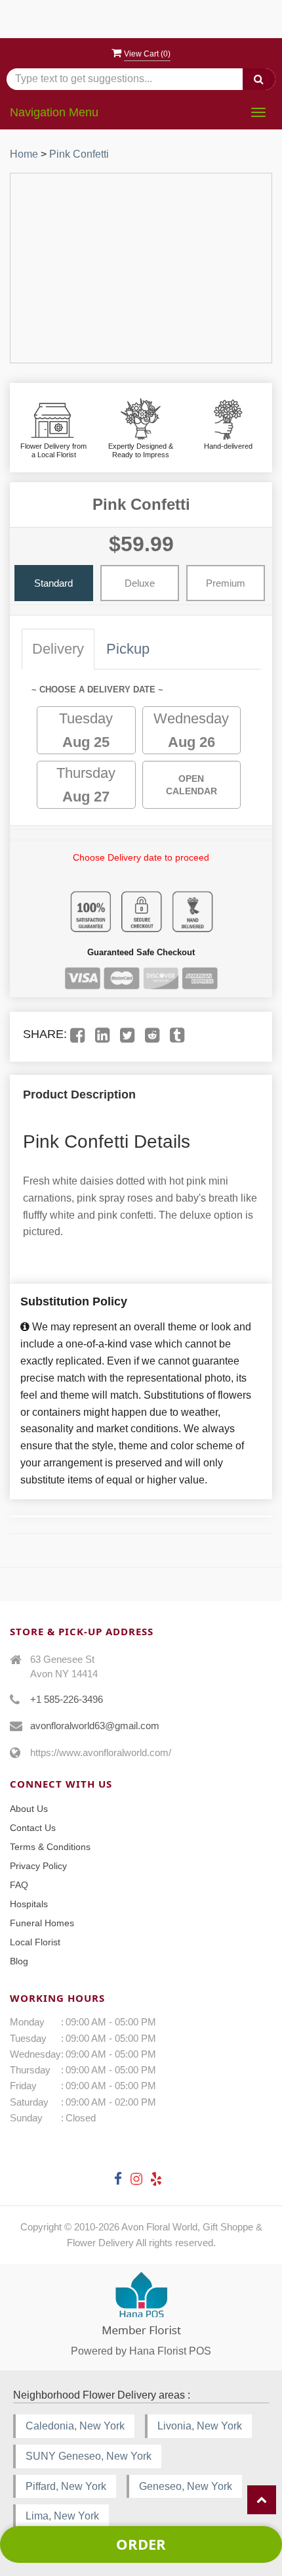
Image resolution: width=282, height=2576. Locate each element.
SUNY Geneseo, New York (89, 2456)
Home (24, 154)
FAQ (19, 1885)
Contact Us (33, 1828)
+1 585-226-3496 (67, 1699)
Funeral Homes (42, 1923)
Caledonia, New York (75, 2426)
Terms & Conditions (50, 1847)
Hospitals (29, 1904)
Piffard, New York (66, 2486)
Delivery (58, 649)
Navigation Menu (54, 112)
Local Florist (35, 1942)
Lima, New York (62, 2516)
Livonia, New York (200, 2426)
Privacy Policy (38, 1866)
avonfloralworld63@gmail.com (95, 1726)
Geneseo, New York (186, 2486)
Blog (19, 1961)
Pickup (128, 649)
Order (141, 2544)
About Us (29, 1809)
